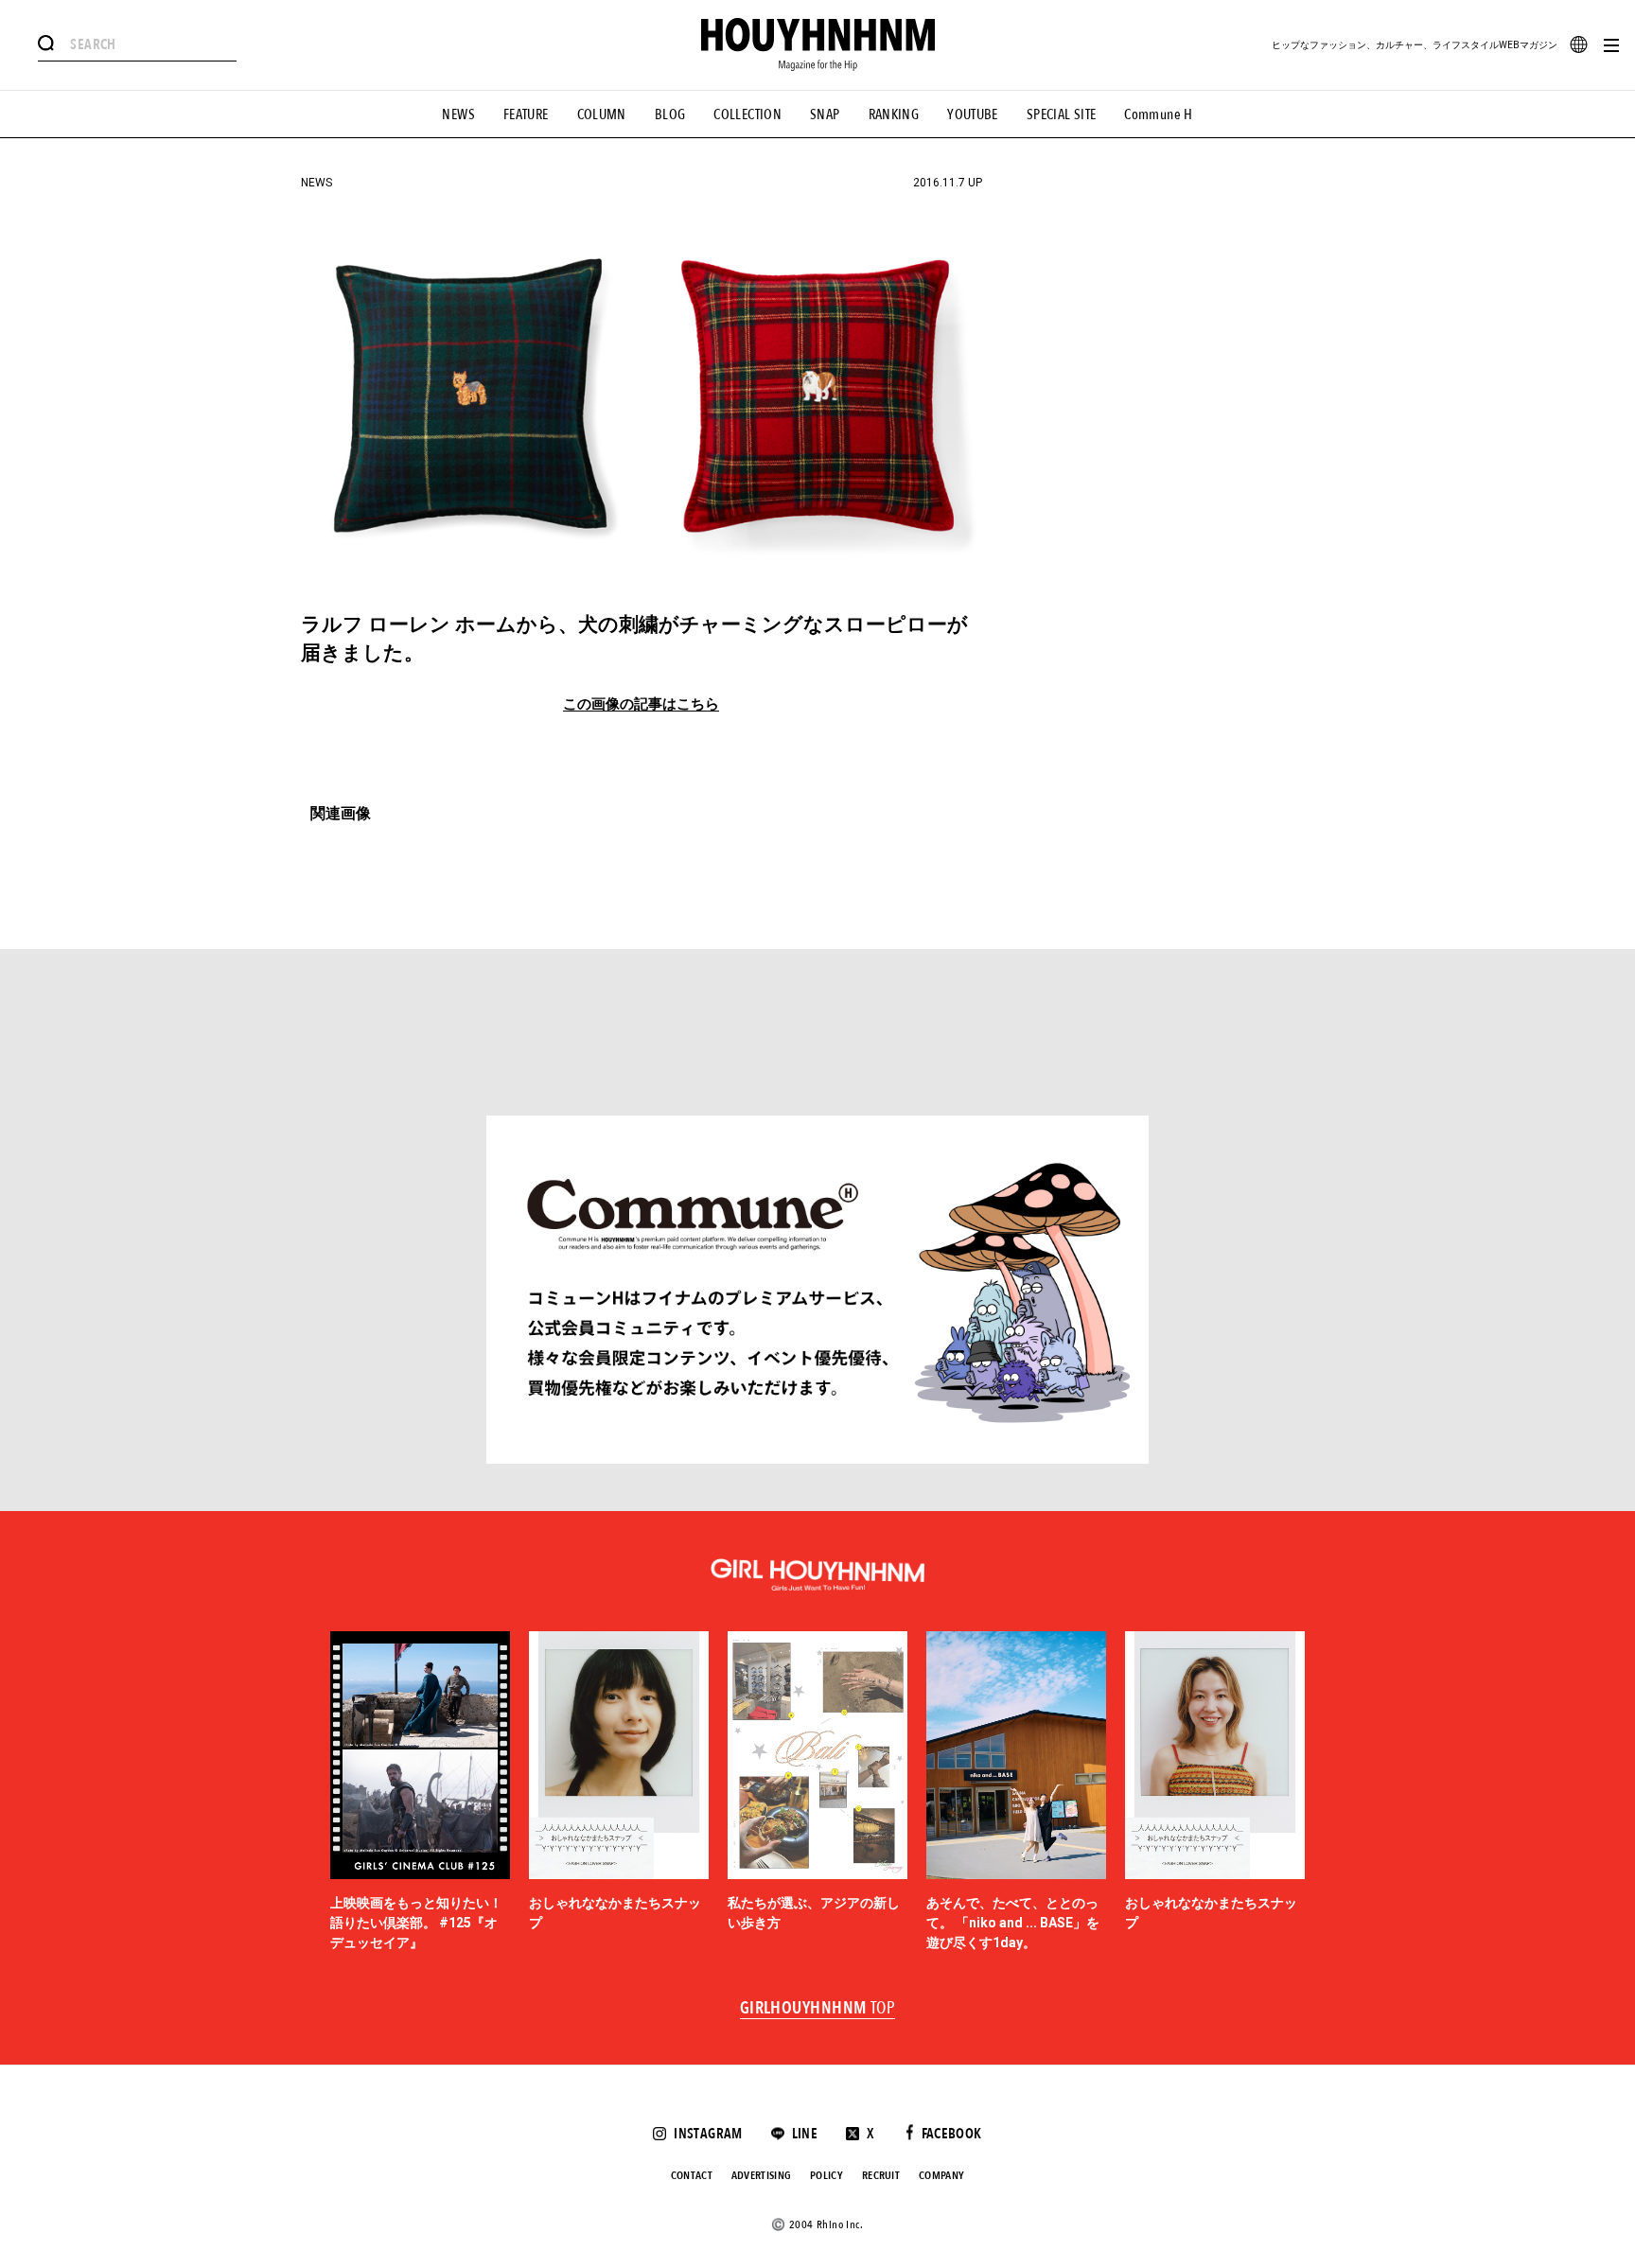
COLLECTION (747, 114)
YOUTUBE (973, 114)
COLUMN (602, 114)
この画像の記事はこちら (641, 704)
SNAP (825, 114)
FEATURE (526, 114)
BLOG (670, 114)
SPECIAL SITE (1062, 114)
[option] (420, 1792)
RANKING (894, 114)
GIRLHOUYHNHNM (818, 2009)
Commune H (1158, 114)
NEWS (458, 114)
